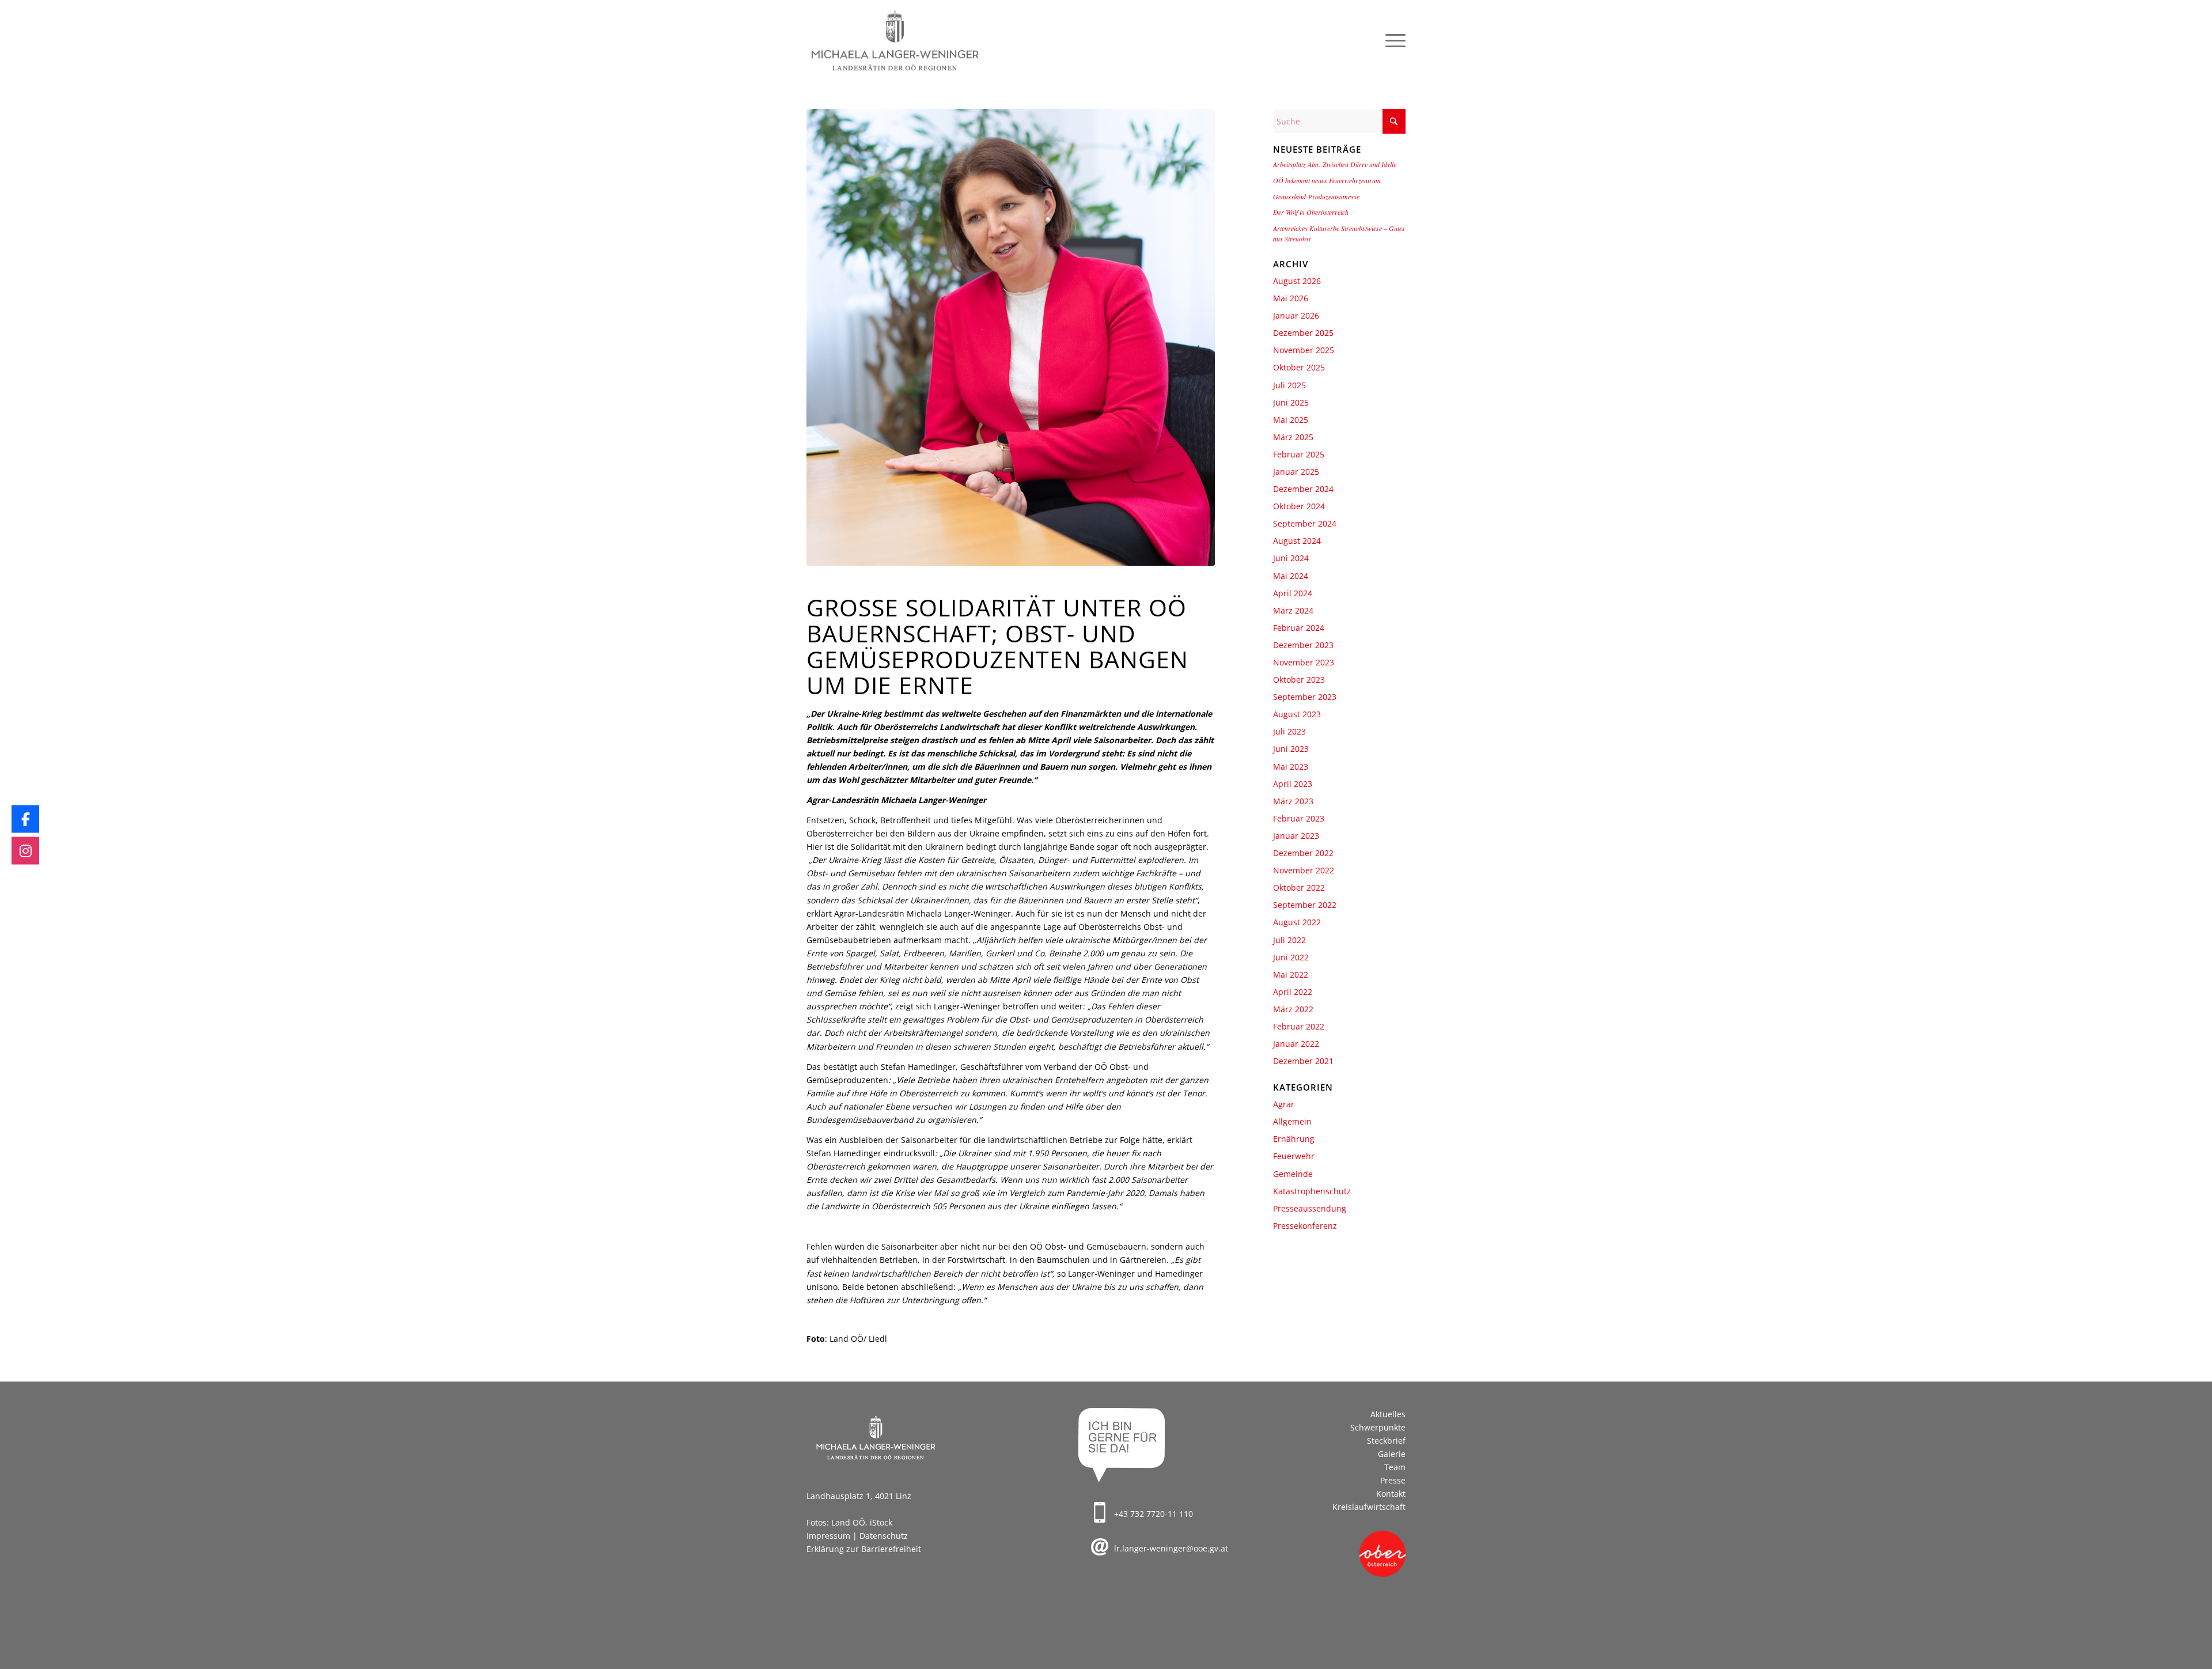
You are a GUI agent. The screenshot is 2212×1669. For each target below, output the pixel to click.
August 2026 (1297, 281)
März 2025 (1293, 437)
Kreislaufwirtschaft (1369, 1507)
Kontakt (1391, 1494)
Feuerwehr (1294, 1156)
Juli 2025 (1289, 385)
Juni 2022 (1291, 957)
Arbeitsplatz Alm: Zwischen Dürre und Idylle (1335, 164)
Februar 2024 (1299, 628)
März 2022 (1293, 1009)
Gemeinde (1293, 1174)
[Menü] (1392, 41)
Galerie (1392, 1454)
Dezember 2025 (1303, 333)
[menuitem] (1392, 41)
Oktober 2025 (1299, 367)
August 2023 (1297, 714)
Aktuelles (1388, 1414)
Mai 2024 (1291, 576)
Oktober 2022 (1299, 888)
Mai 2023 (1291, 767)
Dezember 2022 (1303, 853)
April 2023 (1293, 784)
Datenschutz (884, 1536)
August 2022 (1297, 922)
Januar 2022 (1296, 1044)
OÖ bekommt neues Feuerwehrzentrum (1327, 180)
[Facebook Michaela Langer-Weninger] (25, 819)
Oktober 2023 (1299, 680)
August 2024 (1297, 541)
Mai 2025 (1291, 420)
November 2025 (1304, 350)
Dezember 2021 (1303, 1061)
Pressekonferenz (1305, 1226)
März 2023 (1293, 801)
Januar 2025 (1296, 472)
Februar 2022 (1299, 1026)
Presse (1393, 1480)
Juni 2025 (1291, 402)
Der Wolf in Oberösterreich (1311, 212)
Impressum (828, 1536)
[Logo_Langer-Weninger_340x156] (895, 41)
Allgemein (1292, 1121)
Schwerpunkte (1378, 1427)
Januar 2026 (1296, 315)
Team (1395, 1467)
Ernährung (1294, 1139)
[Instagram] (25, 850)
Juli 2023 (1289, 731)
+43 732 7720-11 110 (1154, 1514)
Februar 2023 (1299, 818)
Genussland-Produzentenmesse (1316, 196)
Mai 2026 (1291, 298)
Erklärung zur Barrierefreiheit (864, 1549)
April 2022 (1293, 992)
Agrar (1284, 1104)
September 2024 (1305, 523)
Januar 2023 (1296, 836)
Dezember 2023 (1303, 645)
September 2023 (1305, 697)
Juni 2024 (1291, 558)
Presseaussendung (1310, 1208)
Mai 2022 (1291, 974)
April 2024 (1293, 593)
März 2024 (1293, 610)
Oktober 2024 (1299, 506)
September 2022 (1305, 905)
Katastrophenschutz (1312, 1191)
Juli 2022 (1289, 940)
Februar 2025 (1299, 454)
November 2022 (1304, 870)
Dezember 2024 (1303, 489)
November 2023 (1304, 662)
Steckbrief (1386, 1441)
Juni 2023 (1291, 749)
